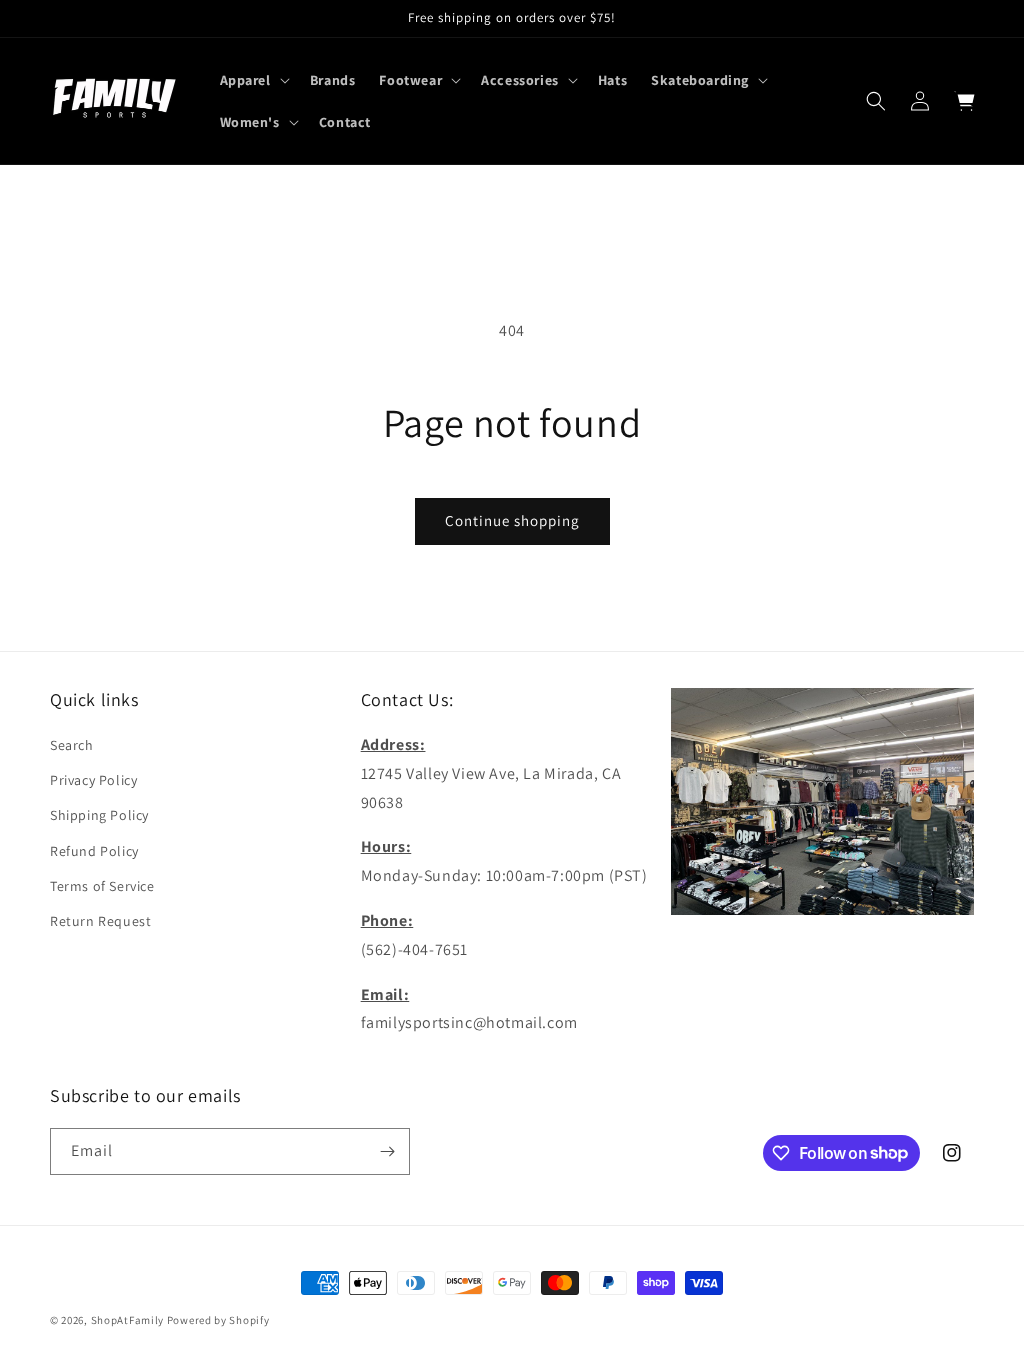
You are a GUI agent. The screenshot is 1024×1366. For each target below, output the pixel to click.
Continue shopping (512, 520)
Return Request (100, 921)
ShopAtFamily (127, 1320)
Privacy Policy (93, 780)
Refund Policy (94, 851)
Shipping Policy (99, 815)
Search (72, 745)
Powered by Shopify (218, 1320)
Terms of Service (102, 886)
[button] (253, 80)
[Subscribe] (387, 1151)
